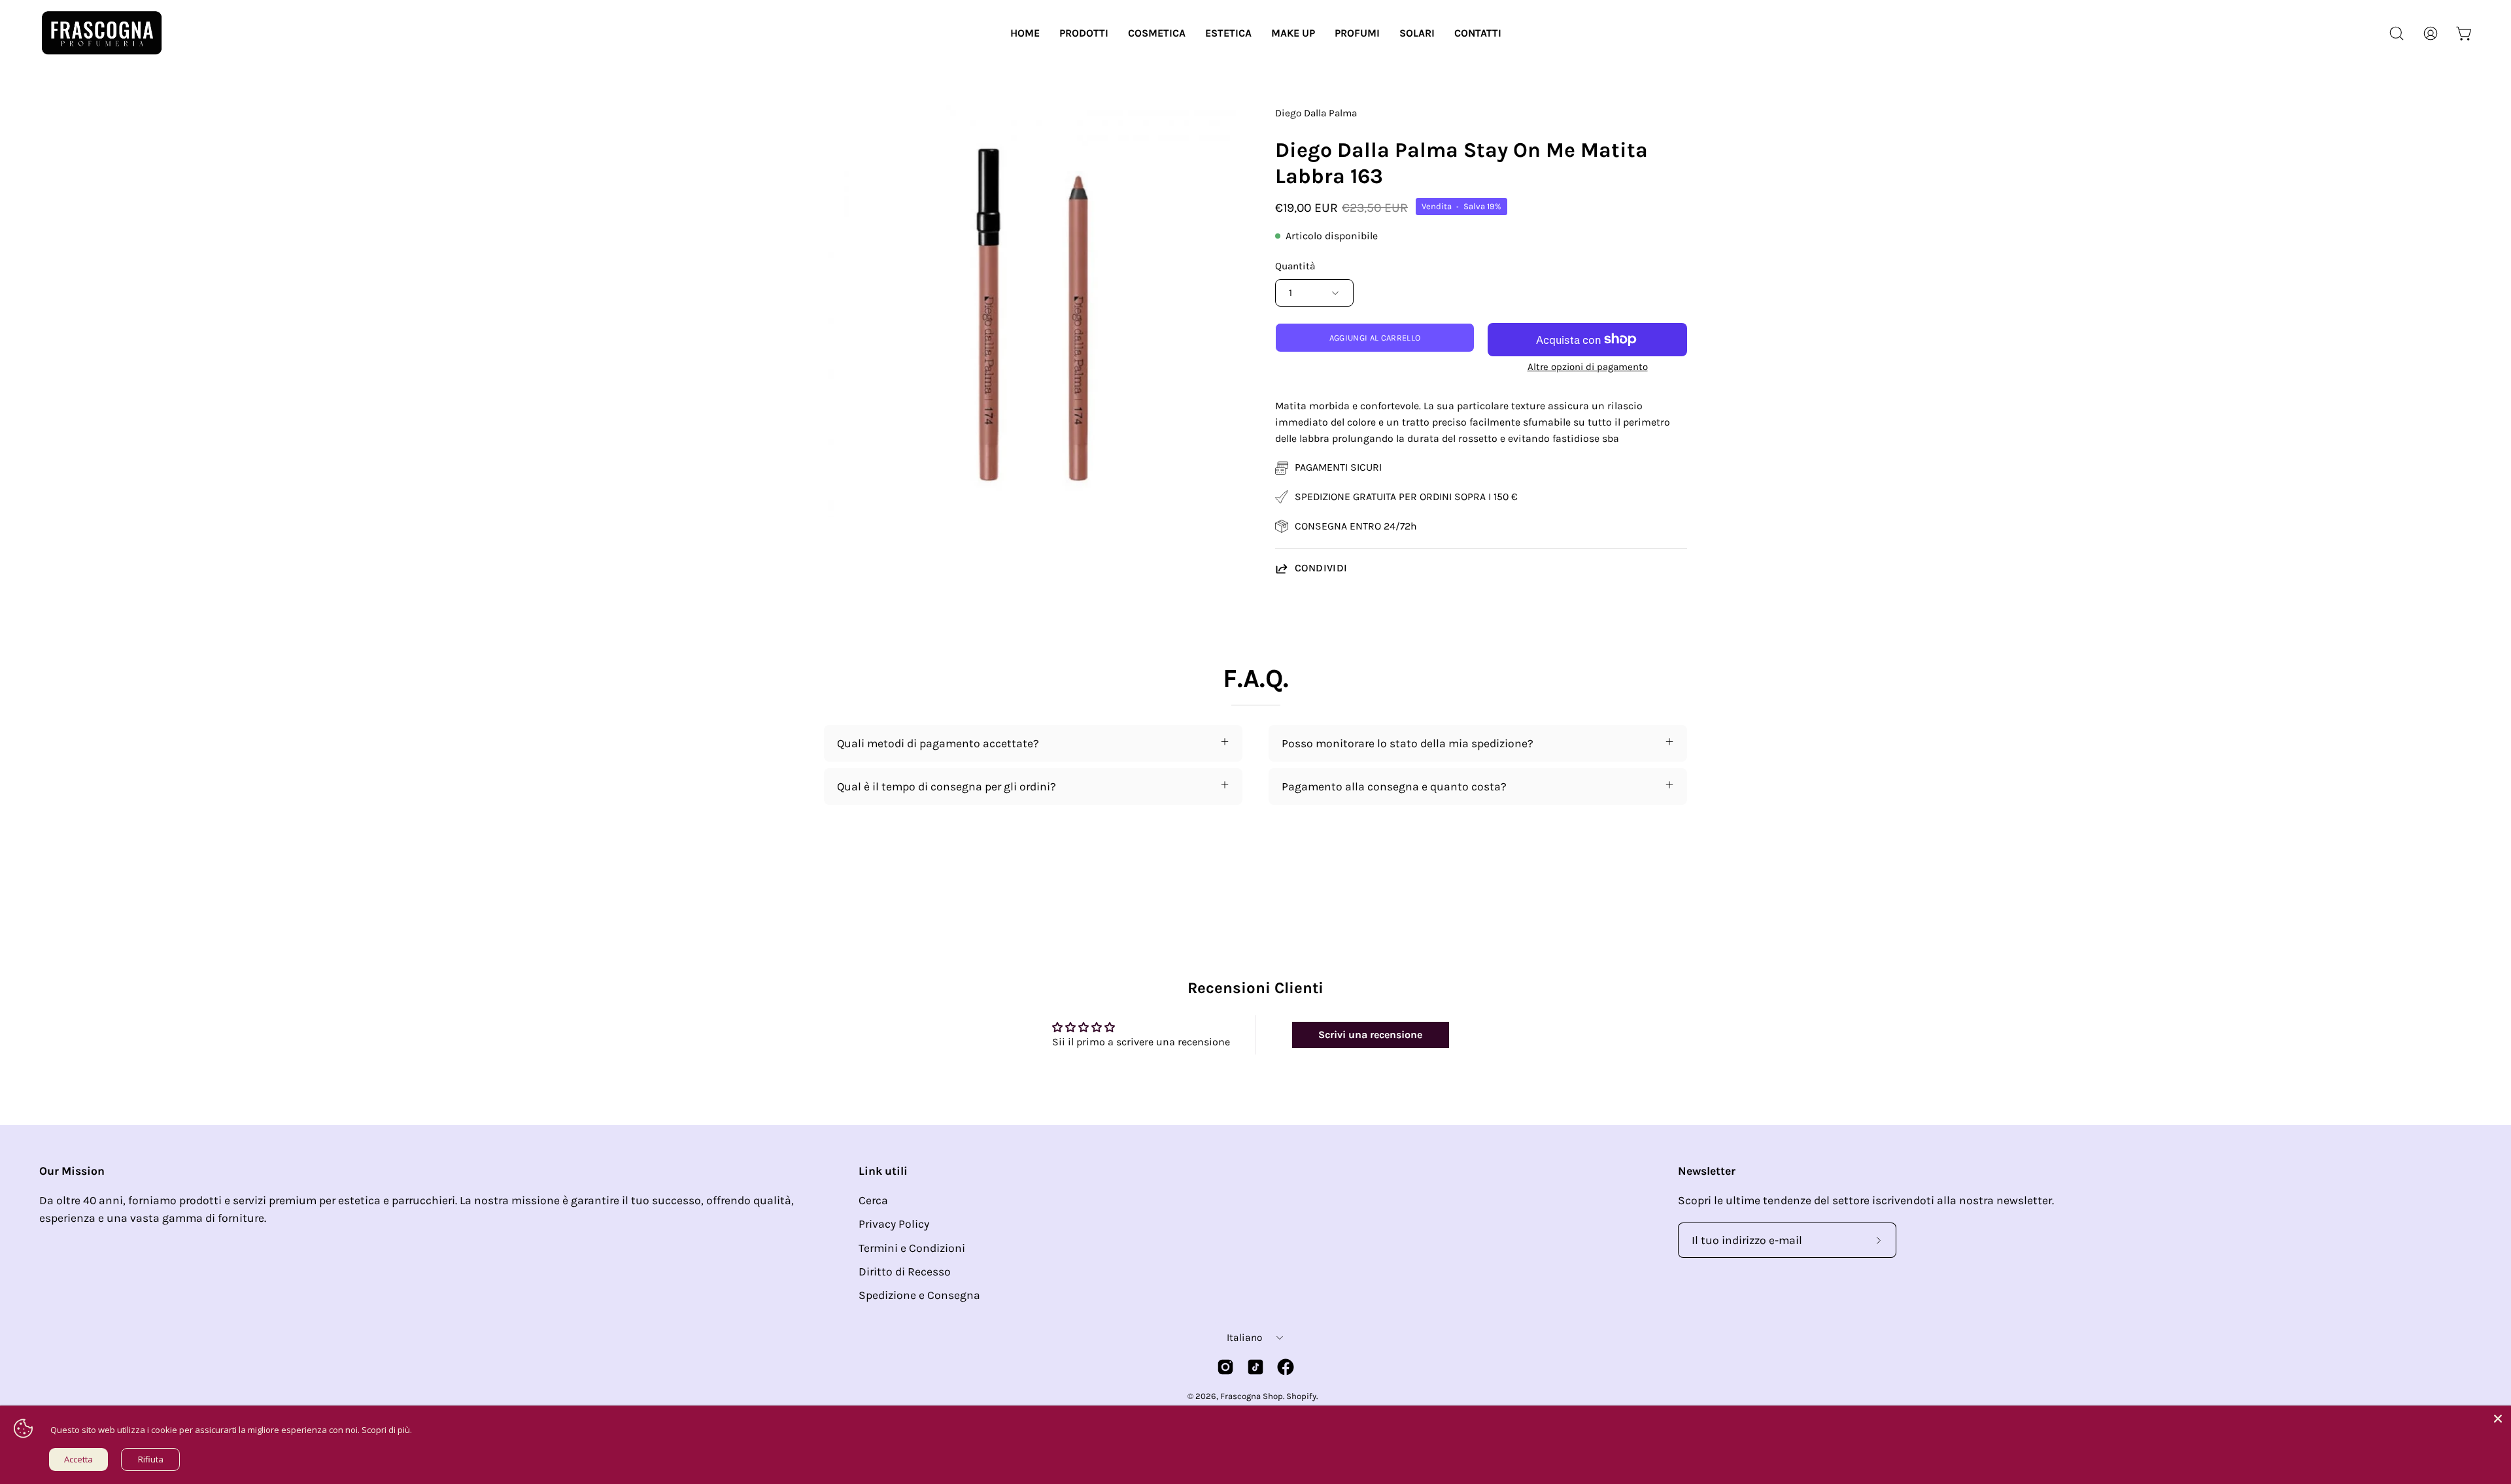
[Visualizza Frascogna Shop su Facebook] (1286, 1367)
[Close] (2498, 1419)
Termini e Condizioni (912, 1248)
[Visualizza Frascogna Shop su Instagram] (1225, 1367)
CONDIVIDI (1321, 568)
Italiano (1244, 1338)
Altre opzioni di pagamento (1588, 367)
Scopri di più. (387, 1430)
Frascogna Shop (1252, 1396)
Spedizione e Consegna (919, 1295)
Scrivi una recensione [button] (1370, 1035)
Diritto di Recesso (905, 1272)
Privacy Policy (894, 1224)
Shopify (1301, 1396)
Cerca (873, 1200)
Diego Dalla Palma (1316, 113)
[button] (1084, 33)
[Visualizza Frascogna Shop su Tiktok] (1255, 1367)
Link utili (883, 1171)
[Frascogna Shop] (101, 33)
